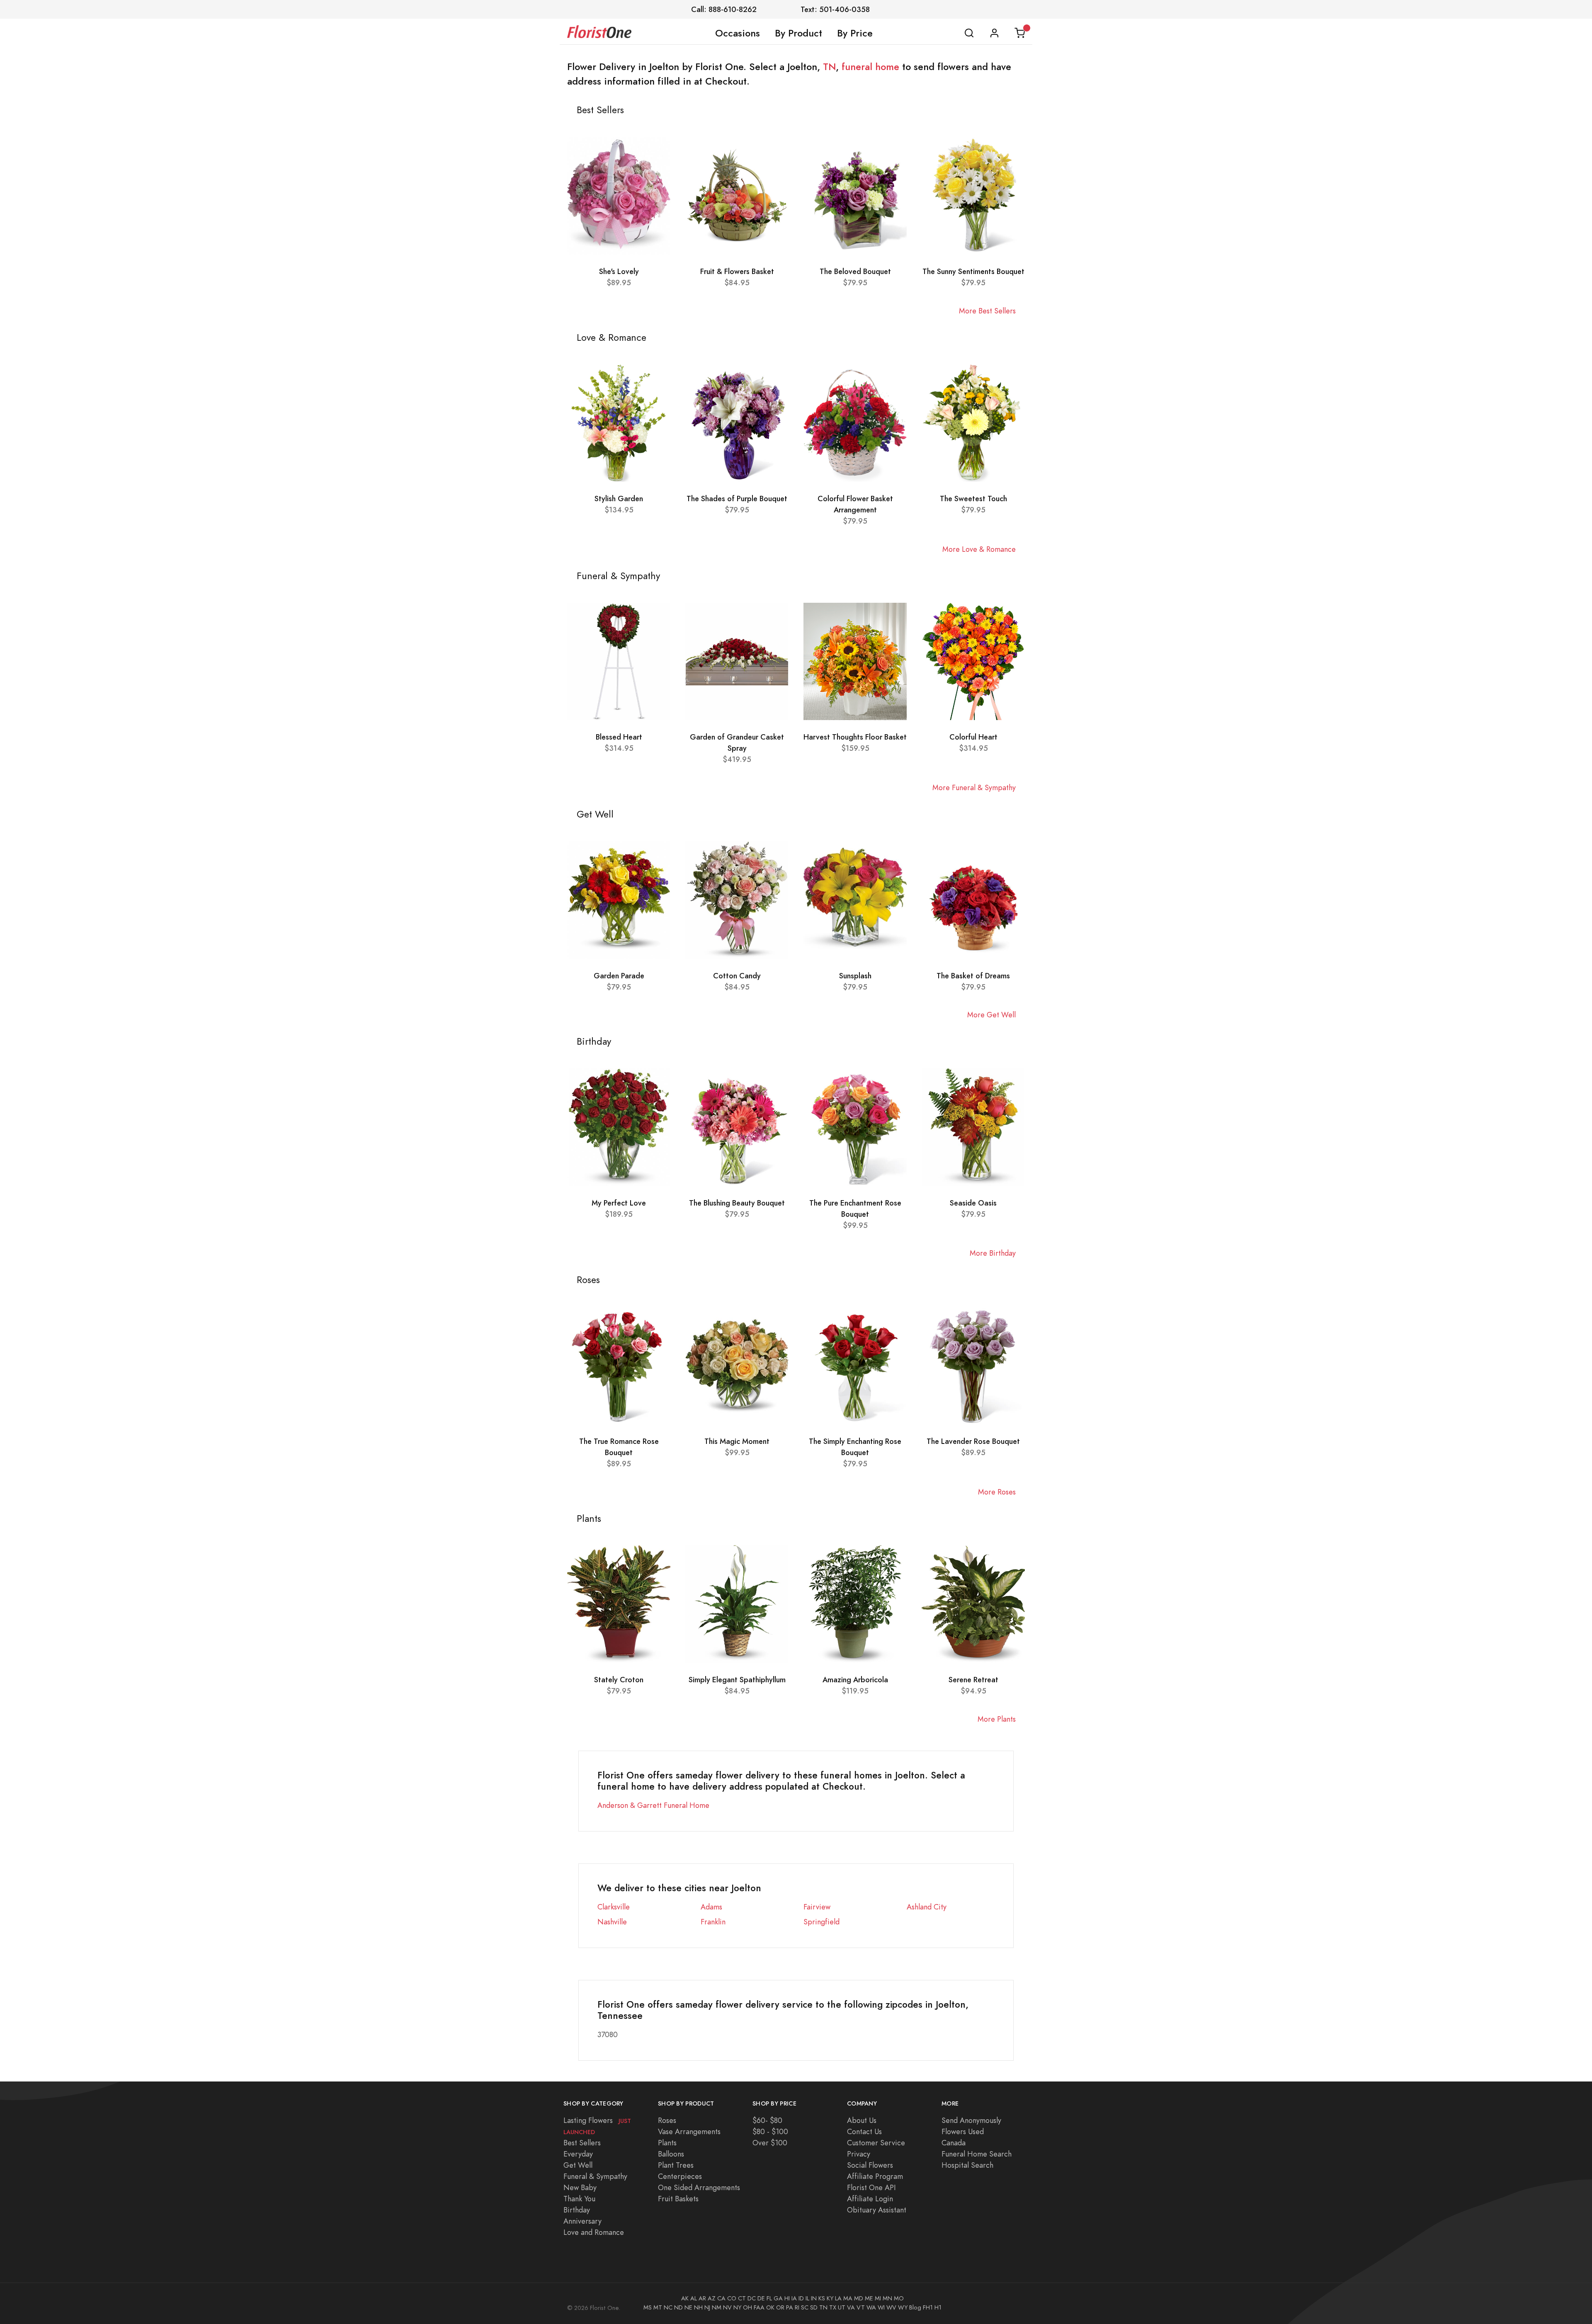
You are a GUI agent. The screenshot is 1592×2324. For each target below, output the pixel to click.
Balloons (671, 2154)
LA (838, 2298)
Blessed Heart (619, 737)
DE (761, 2298)
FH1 (928, 2307)
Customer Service (876, 2143)
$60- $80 (767, 2120)
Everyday (578, 2154)
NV (727, 2307)
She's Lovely (619, 271)
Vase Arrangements (689, 2131)
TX (833, 2307)
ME (869, 2298)
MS (648, 2307)
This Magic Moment (737, 1441)
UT (842, 2307)
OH (747, 2307)
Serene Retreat (973, 1680)
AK (685, 2298)
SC (805, 2307)
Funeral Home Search (977, 2154)
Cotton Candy (737, 976)
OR (780, 2307)
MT (658, 2307)
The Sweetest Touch (973, 499)
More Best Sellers (987, 311)
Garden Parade (619, 976)
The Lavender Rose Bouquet (973, 1441)
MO (899, 2298)
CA (721, 2298)
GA (778, 2298)
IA (794, 2298)
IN (814, 2298)
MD (859, 2298)
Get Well (578, 2165)
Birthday (577, 2210)
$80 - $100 (770, 2131)
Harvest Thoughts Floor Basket (855, 737)
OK (770, 2307)
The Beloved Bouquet (855, 271)
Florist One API (871, 2187)
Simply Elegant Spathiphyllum (737, 1680)
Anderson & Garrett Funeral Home (653, 1805)
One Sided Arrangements (699, 2187)
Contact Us (864, 2131)
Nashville (612, 1922)
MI (878, 2298)
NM (717, 2307)
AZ (712, 2298)
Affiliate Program (875, 2176)
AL (694, 2298)
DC (752, 2298)
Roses (667, 2120)
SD (814, 2307)
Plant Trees (676, 2165)
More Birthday (993, 1253)
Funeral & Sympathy (595, 2176)
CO (732, 2298)
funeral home (870, 67)
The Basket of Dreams (973, 976)
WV (891, 2307)
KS (822, 2298)
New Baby (580, 2187)
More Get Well (991, 1015)
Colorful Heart (973, 737)
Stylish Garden (619, 499)
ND (678, 2307)
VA (851, 2307)
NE (688, 2307)
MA (848, 2298)
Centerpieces (680, 2176)
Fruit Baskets (678, 2199)
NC (668, 2307)
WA (871, 2307)
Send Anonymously (971, 2120)
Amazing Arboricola (855, 1680)
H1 (938, 2307)
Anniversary (582, 2221)
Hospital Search (967, 2165)
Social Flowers (870, 2165)
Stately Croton (619, 1680)
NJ (707, 2307)
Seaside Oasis (973, 1203)
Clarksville (614, 1907)
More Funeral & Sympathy (974, 787)
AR (702, 2298)
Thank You (579, 2199)
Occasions (738, 33)
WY (903, 2307)
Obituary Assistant (877, 2210)
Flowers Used (963, 2131)
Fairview (817, 1907)
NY (737, 2307)
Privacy (859, 2154)
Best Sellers (582, 2143)
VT (861, 2307)
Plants (667, 2143)
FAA (759, 2307)
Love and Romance (594, 2232)
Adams (711, 1907)
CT (742, 2298)
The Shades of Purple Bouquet (737, 499)
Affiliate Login (870, 2199)
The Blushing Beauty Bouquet (737, 1203)
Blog (915, 2307)
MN (887, 2298)
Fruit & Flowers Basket (737, 271)
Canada (954, 2143)
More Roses (997, 1492)
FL (769, 2298)
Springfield (821, 1922)
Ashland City (927, 1907)
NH (698, 2307)
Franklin (713, 1922)
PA (790, 2307)
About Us (862, 2120)
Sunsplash (855, 976)
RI (797, 2307)
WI (881, 2307)
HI (787, 2298)
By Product (798, 33)
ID (801, 2298)
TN (829, 67)
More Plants (997, 1719)
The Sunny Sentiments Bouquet (973, 271)
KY (830, 2298)
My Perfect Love (619, 1203)
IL (807, 2298)
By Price (855, 33)
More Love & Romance (979, 549)
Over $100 (770, 2143)
